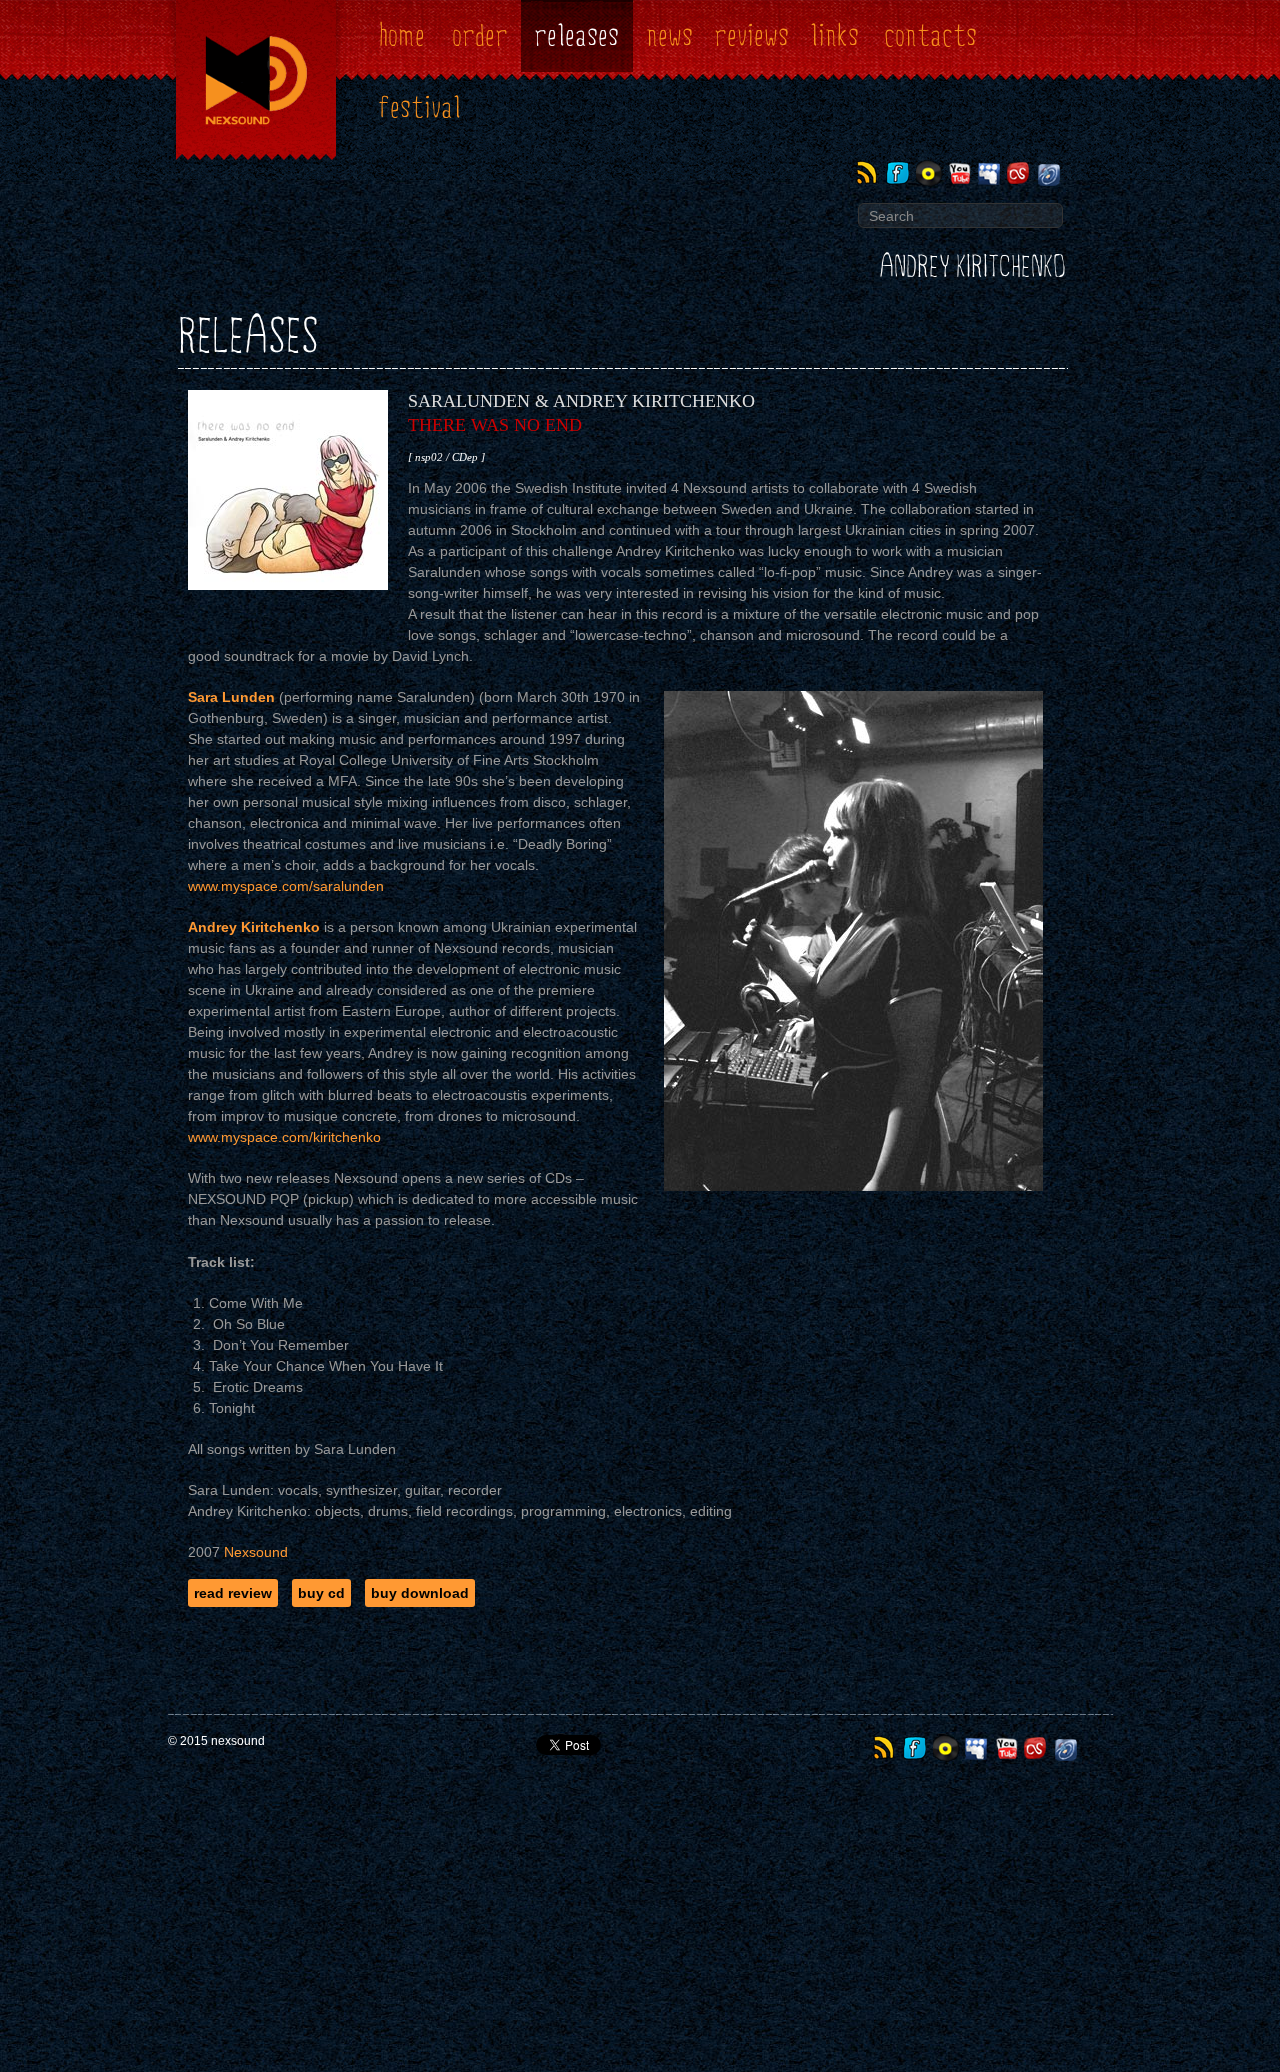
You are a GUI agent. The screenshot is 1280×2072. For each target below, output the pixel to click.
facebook (900, 173)
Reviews (751, 36)
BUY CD (321, 1593)
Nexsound (256, 1552)
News (669, 36)
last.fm (1020, 173)
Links (834, 36)
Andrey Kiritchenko (972, 267)
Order (480, 36)
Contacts (930, 36)
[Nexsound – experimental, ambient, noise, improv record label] (256, 162)
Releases (576, 36)
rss (870, 173)
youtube (960, 173)
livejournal (1050, 173)
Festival (419, 108)
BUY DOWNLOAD (420, 1593)
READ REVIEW (233, 1593)
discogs (930, 173)
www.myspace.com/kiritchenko (284, 1137)
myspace (990, 173)
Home (402, 36)
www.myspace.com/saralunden (286, 886)
